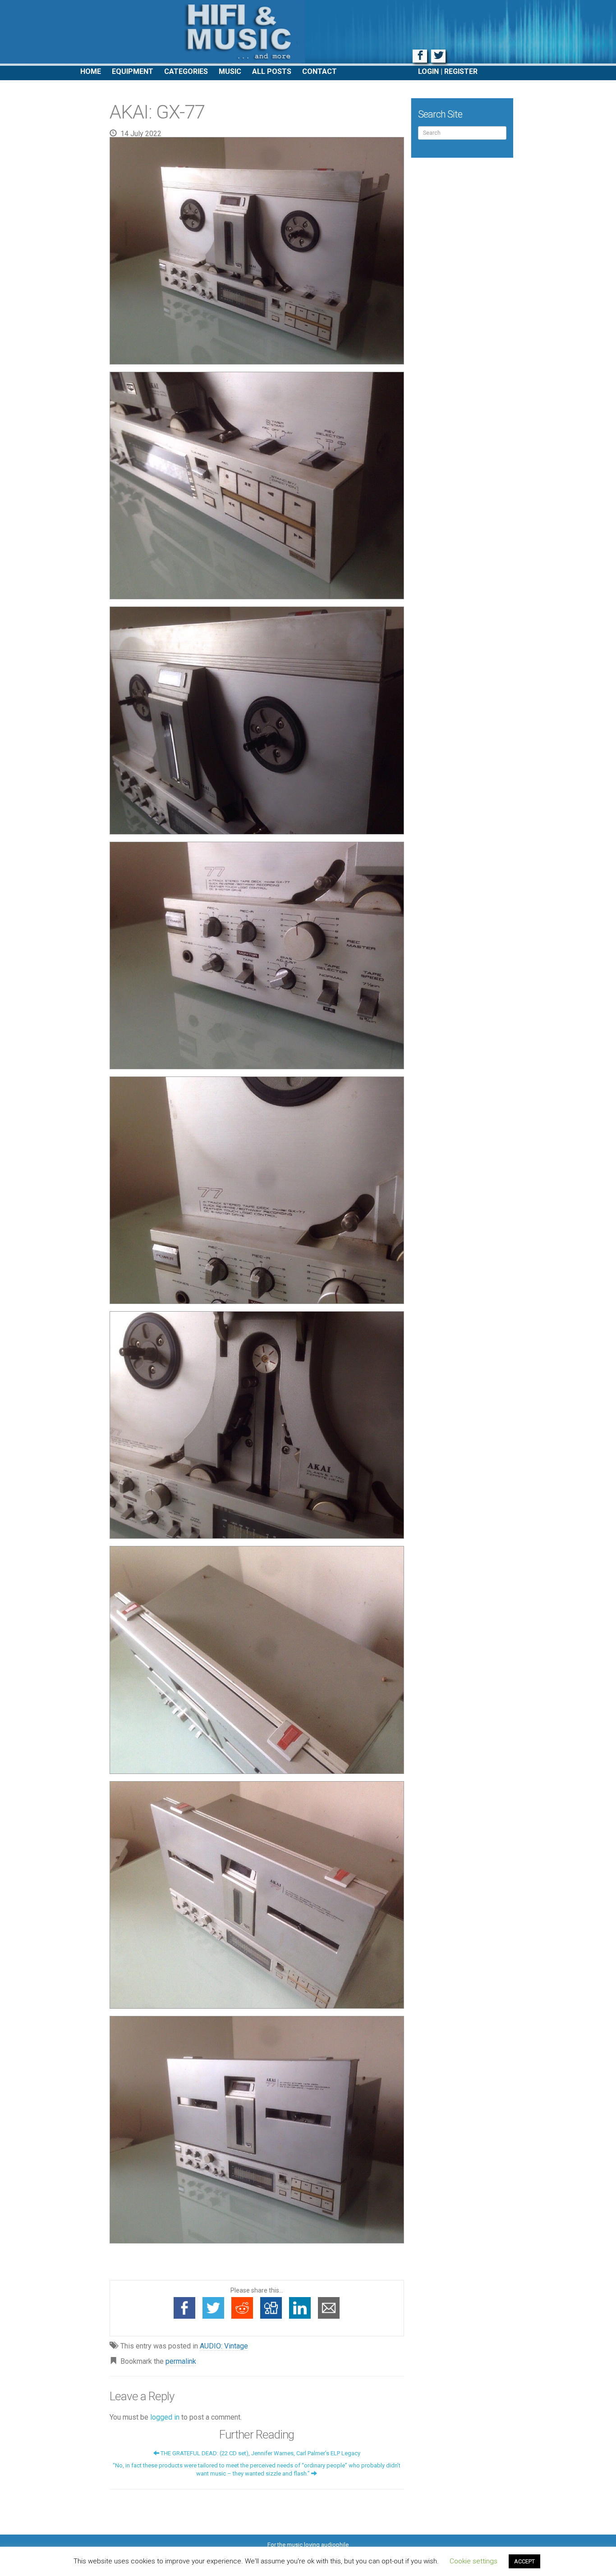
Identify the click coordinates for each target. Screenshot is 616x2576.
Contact (319, 71)
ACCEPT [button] (524, 2561)
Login (428, 71)
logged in (165, 2417)
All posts (272, 71)
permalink (181, 2361)
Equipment (133, 71)
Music (230, 71)
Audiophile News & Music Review (308, 33)
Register (461, 71)
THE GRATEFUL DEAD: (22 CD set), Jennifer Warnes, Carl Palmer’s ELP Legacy (260, 2453)
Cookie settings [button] (473, 2561)
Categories (186, 71)
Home (91, 71)
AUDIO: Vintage (224, 2346)
